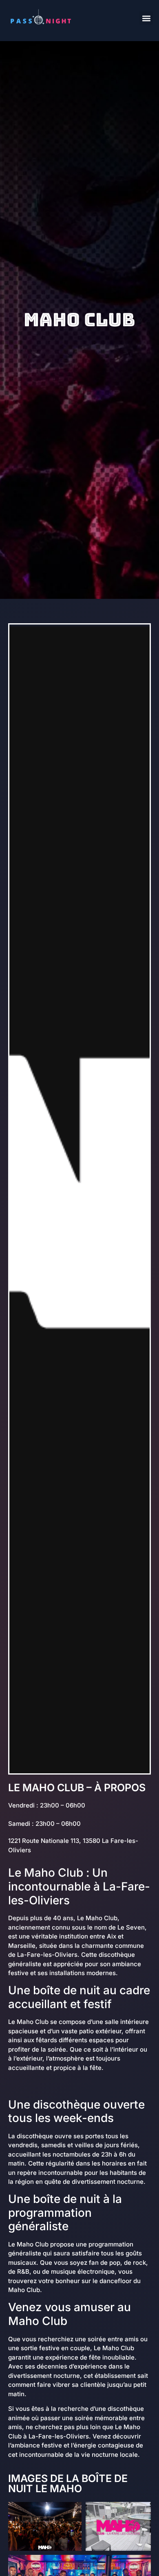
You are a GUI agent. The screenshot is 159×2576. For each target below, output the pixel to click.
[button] (146, 18)
